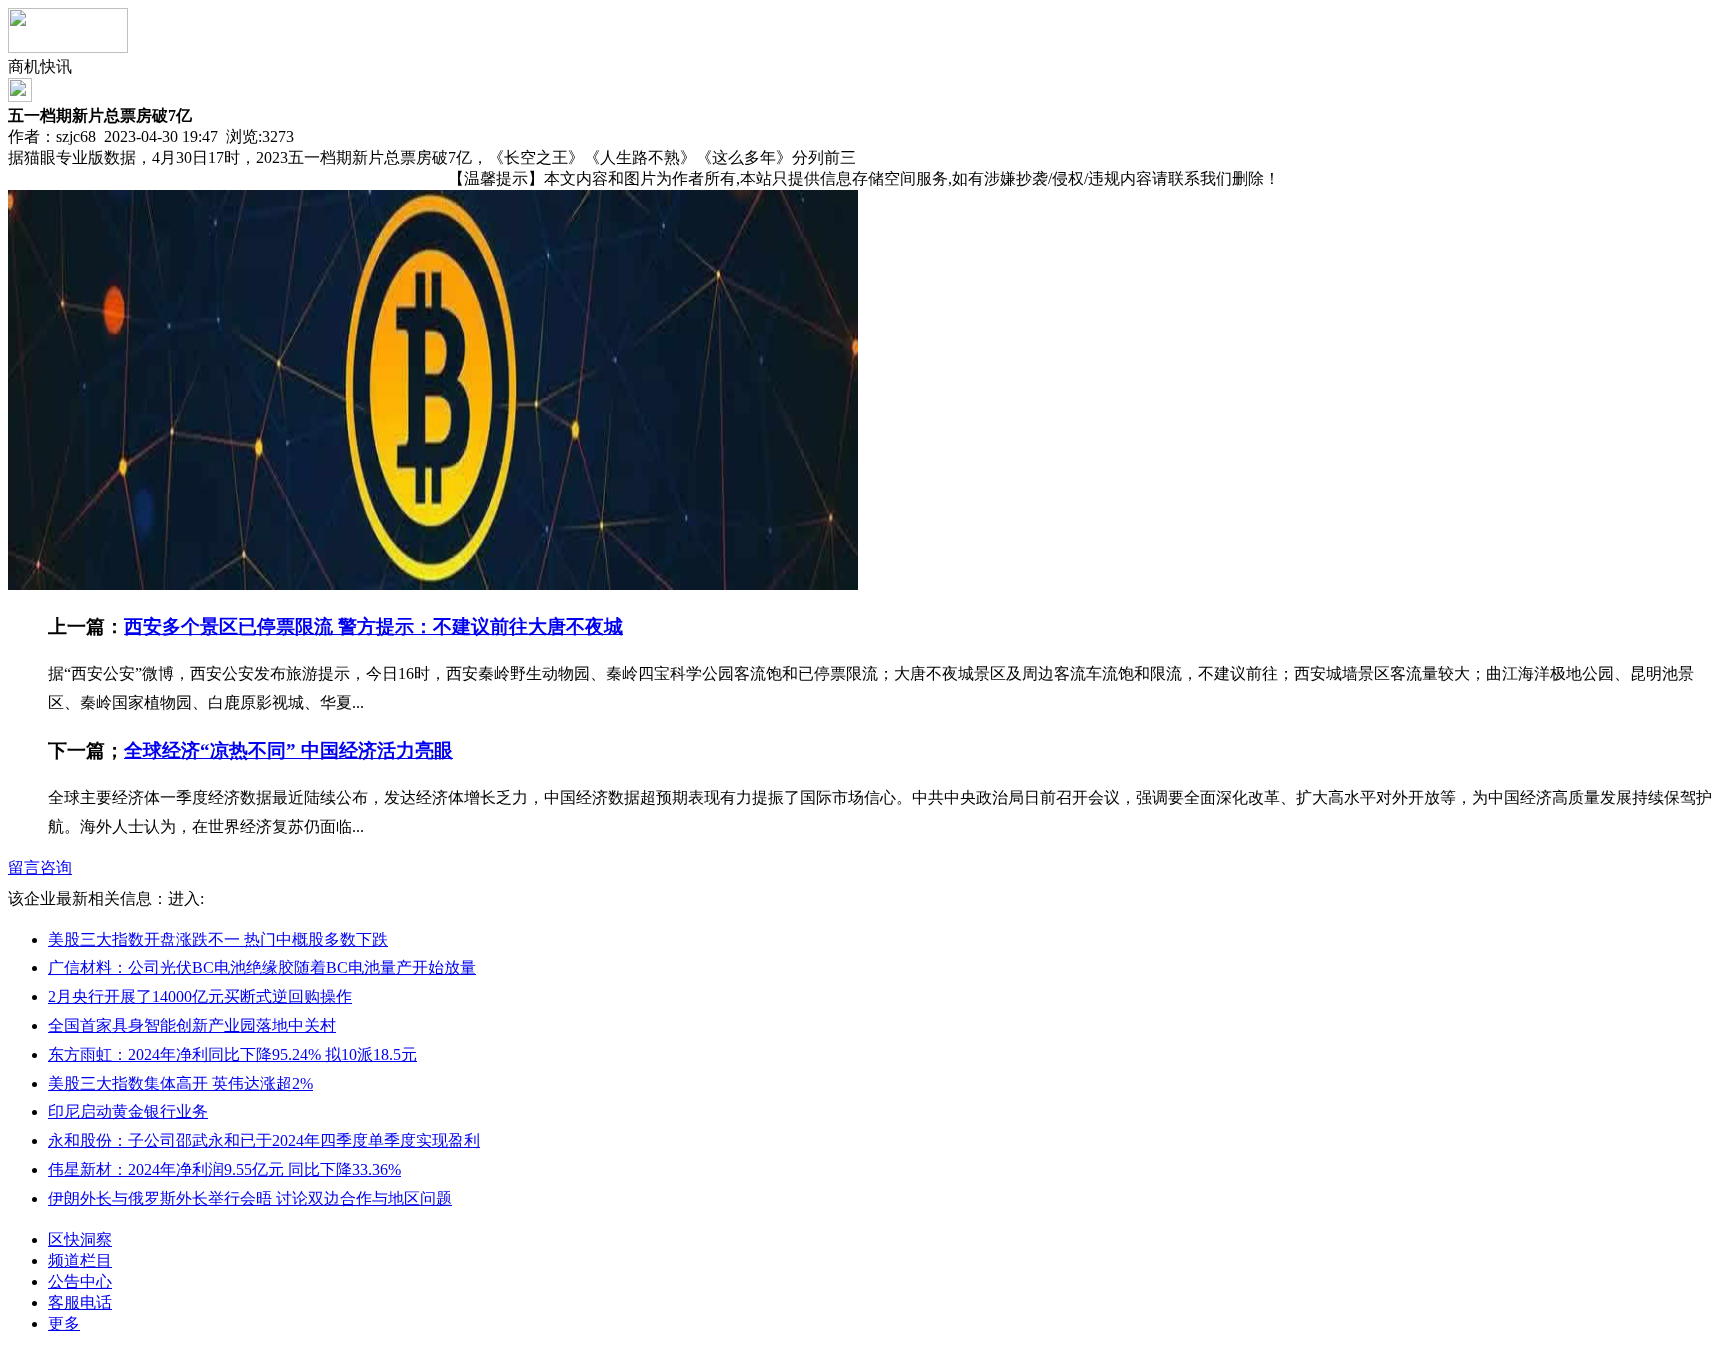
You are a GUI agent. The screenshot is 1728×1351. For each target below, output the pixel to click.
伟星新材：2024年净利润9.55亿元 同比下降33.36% (224, 1169)
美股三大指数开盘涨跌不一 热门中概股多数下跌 (218, 939)
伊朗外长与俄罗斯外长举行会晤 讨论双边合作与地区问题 (250, 1198)
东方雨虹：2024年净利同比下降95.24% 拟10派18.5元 (232, 1054)
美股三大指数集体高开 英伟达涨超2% (180, 1083)
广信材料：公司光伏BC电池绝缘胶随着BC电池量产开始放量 (262, 967)
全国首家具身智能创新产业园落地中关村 (192, 1025)
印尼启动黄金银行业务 (128, 1111)
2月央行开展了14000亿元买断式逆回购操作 (200, 996)
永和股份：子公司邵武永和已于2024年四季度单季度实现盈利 (264, 1140)
